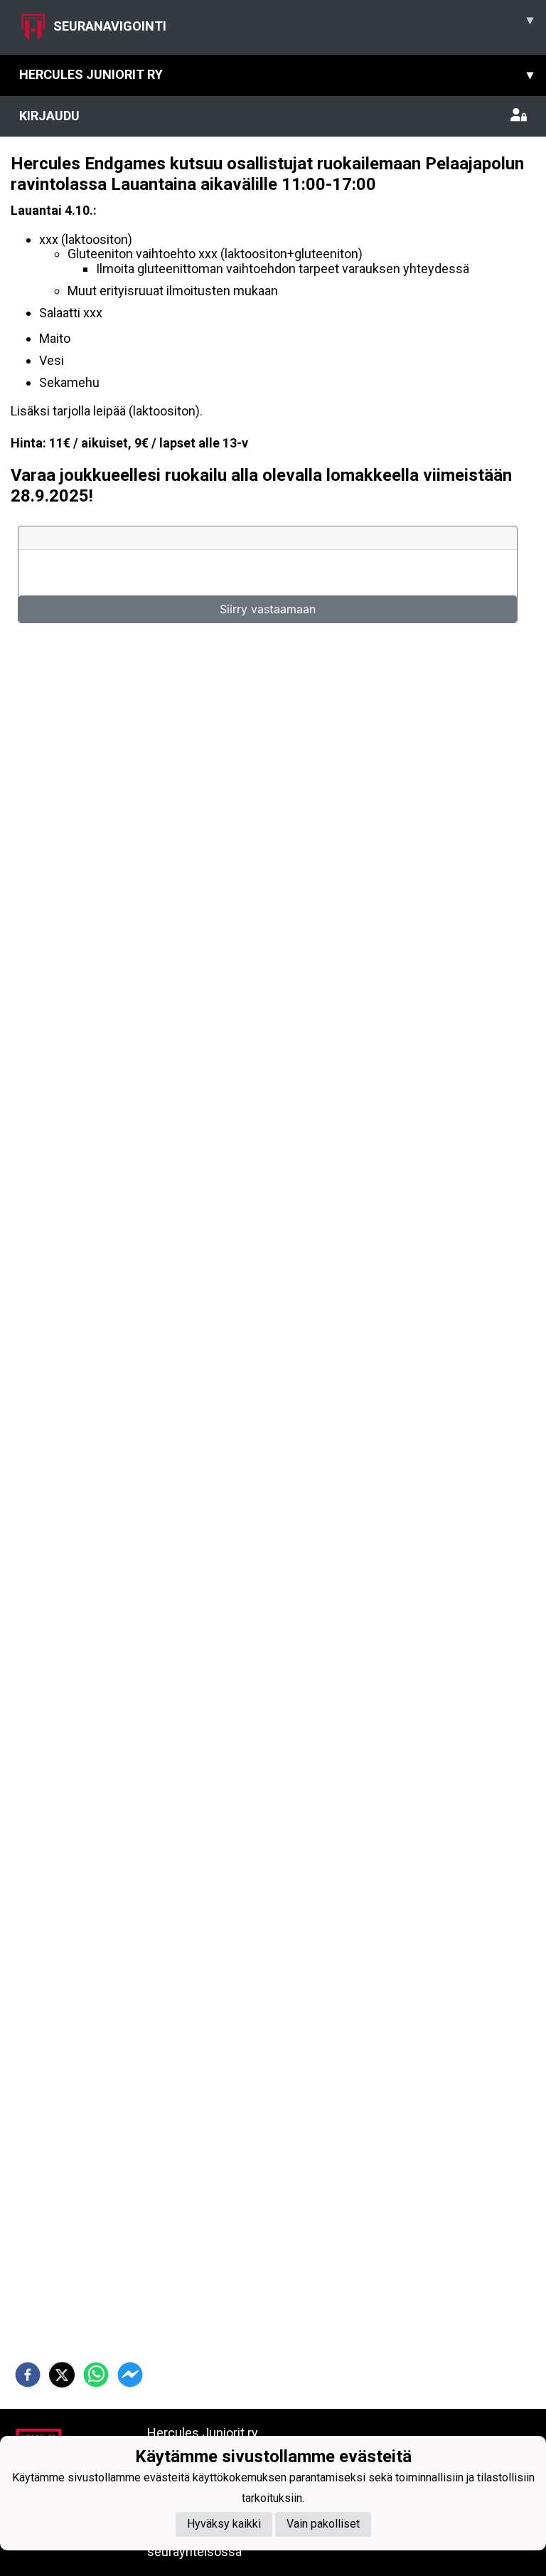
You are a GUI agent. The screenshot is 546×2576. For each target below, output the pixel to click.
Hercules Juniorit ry (276, 74)
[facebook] (28, 2375)
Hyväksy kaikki (224, 2524)
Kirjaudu (49, 116)
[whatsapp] (96, 2375)
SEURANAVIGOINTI (293, 23)
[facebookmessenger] (130, 2375)
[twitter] (62, 2375)
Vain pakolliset (323, 2524)
